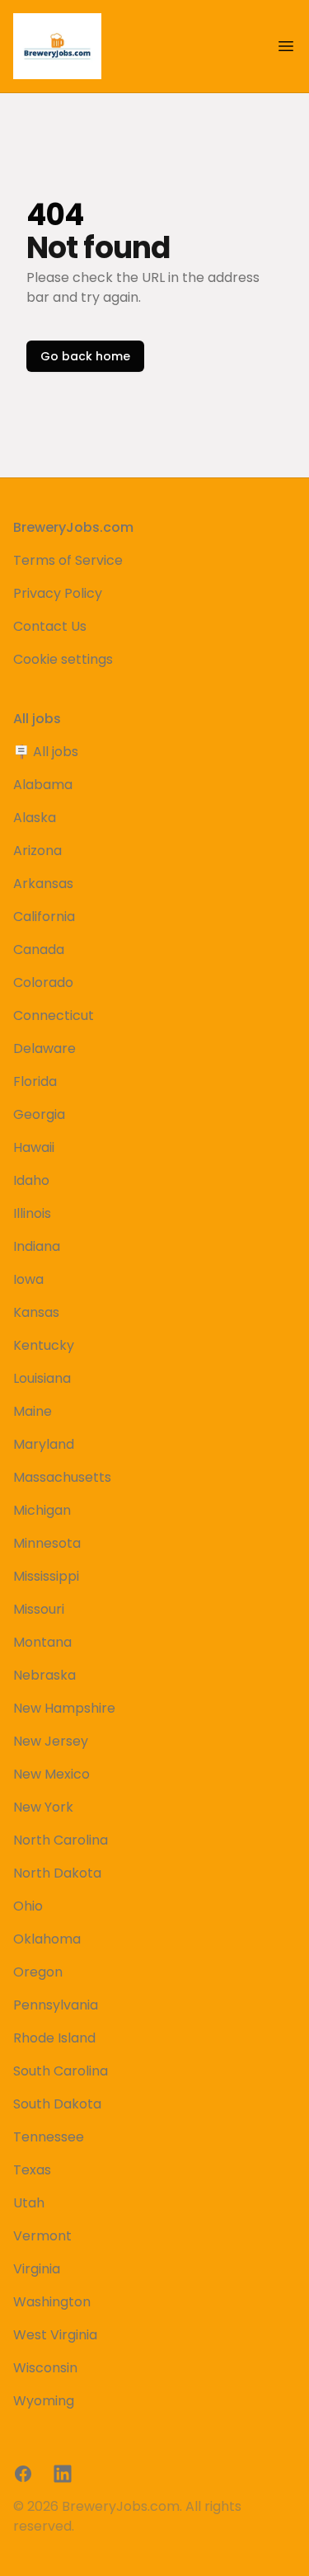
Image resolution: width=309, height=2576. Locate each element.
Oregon (38, 1972)
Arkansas (43, 884)
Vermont (42, 2236)
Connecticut (54, 1015)
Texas (32, 2170)
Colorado (43, 982)
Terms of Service (68, 560)
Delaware (44, 1048)
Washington (52, 2302)
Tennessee (49, 2137)
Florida (35, 1081)
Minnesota (47, 1543)
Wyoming (44, 2401)
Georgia (39, 1114)
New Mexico (51, 1774)
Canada (39, 950)
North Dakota (57, 1873)
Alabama (43, 785)
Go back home (85, 356)
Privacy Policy (58, 593)
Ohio (28, 1906)
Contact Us (50, 626)
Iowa (28, 1279)
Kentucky (44, 1345)
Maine (33, 1411)
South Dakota (57, 2104)
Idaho (31, 1180)
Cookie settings (63, 659)
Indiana (37, 1246)
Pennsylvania (56, 2005)
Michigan (42, 1510)
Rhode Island (54, 2038)
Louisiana (42, 1378)
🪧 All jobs (46, 752)
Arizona (37, 851)
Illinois (32, 1213)
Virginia (37, 2269)
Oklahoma (47, 1939)
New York (43, 1807)
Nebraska (44, 1675)
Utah (29, 2203)
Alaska (35, 818)
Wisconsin (45, 2368)
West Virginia (55, 2335)
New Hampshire (64, 1708)
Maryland (44, 1444)
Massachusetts (62, 1477)
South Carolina (61, 2071)
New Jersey (51, 1741)
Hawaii (34, 1147)
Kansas (36, 1312)
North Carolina (61, 1840)
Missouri (39, 1609)
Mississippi (46, 1576)
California (44, 917)
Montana (42, 1642)
